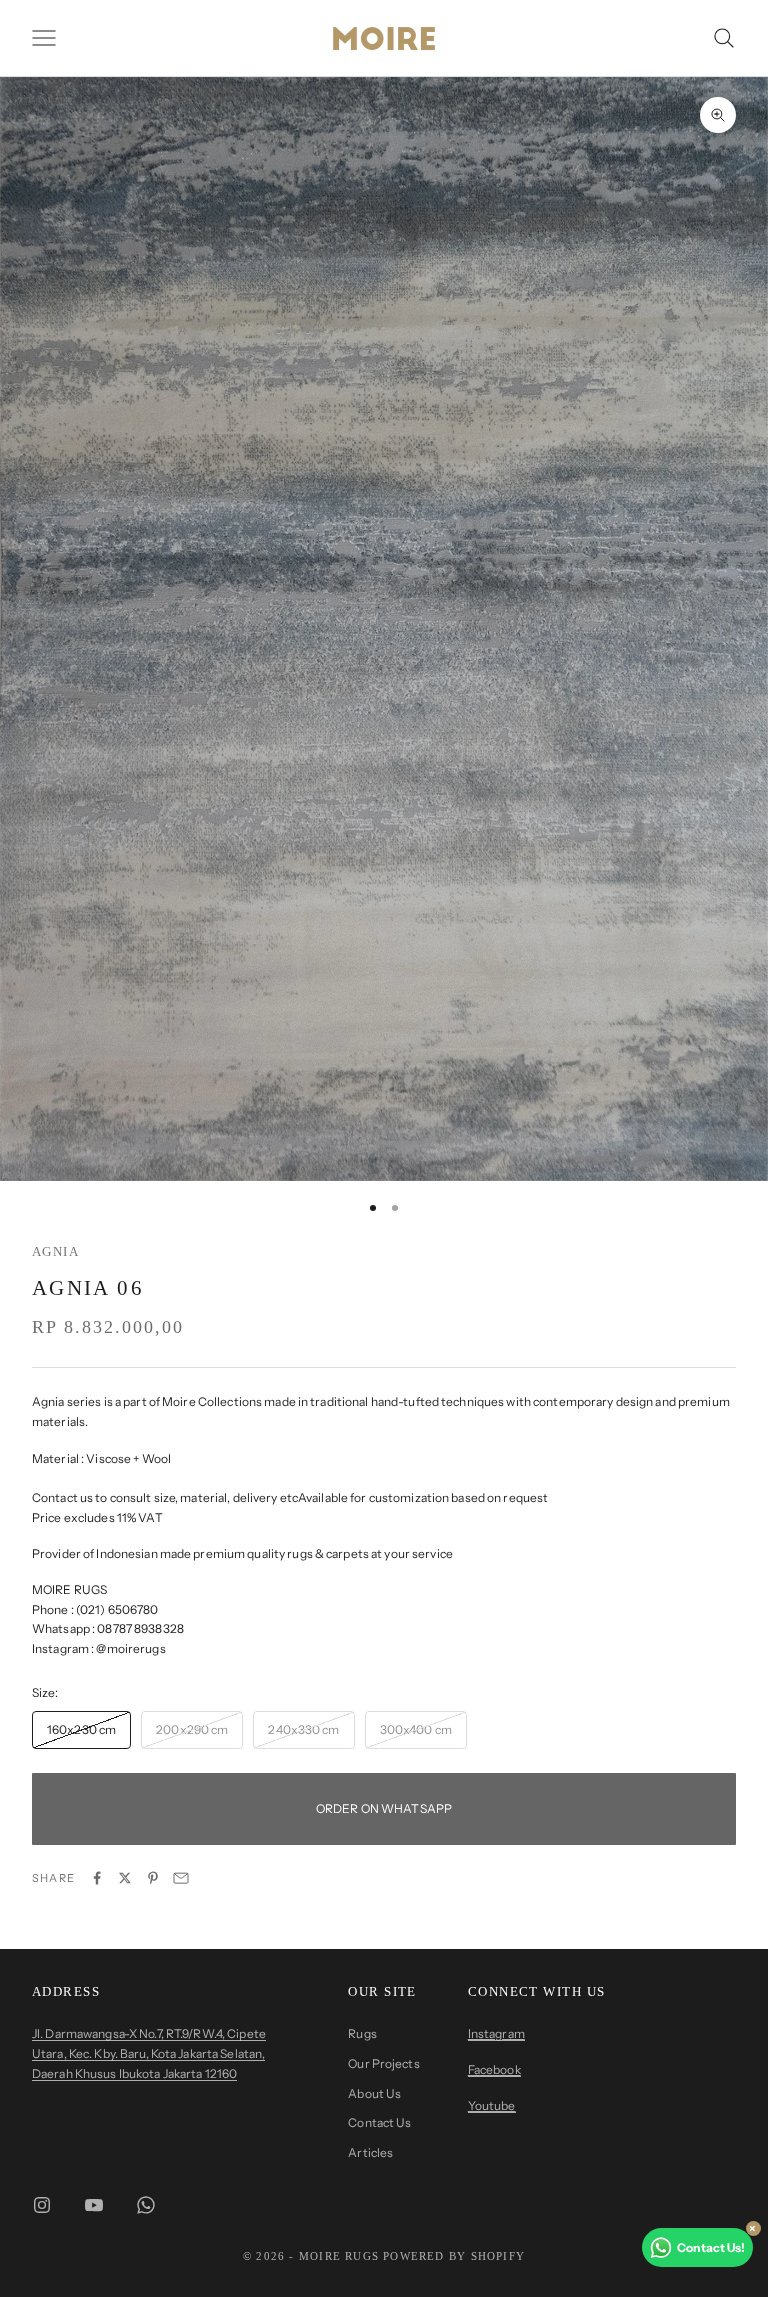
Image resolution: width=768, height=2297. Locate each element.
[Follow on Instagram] (42, 2205)
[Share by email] (181, 1878)
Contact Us (379, 2122)
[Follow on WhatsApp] (146, 2205)
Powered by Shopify (454, 2256)
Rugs (362, 2033)
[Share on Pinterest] (153, 1878)
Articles (370, 2152)
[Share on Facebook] (97, 1878)
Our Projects (383, 2063)
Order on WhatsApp (384, 1808)
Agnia (55, 1251)
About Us (374, 2093)
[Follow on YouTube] (94, 2205)
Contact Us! (711, 2247)
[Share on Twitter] (125, 1878)
